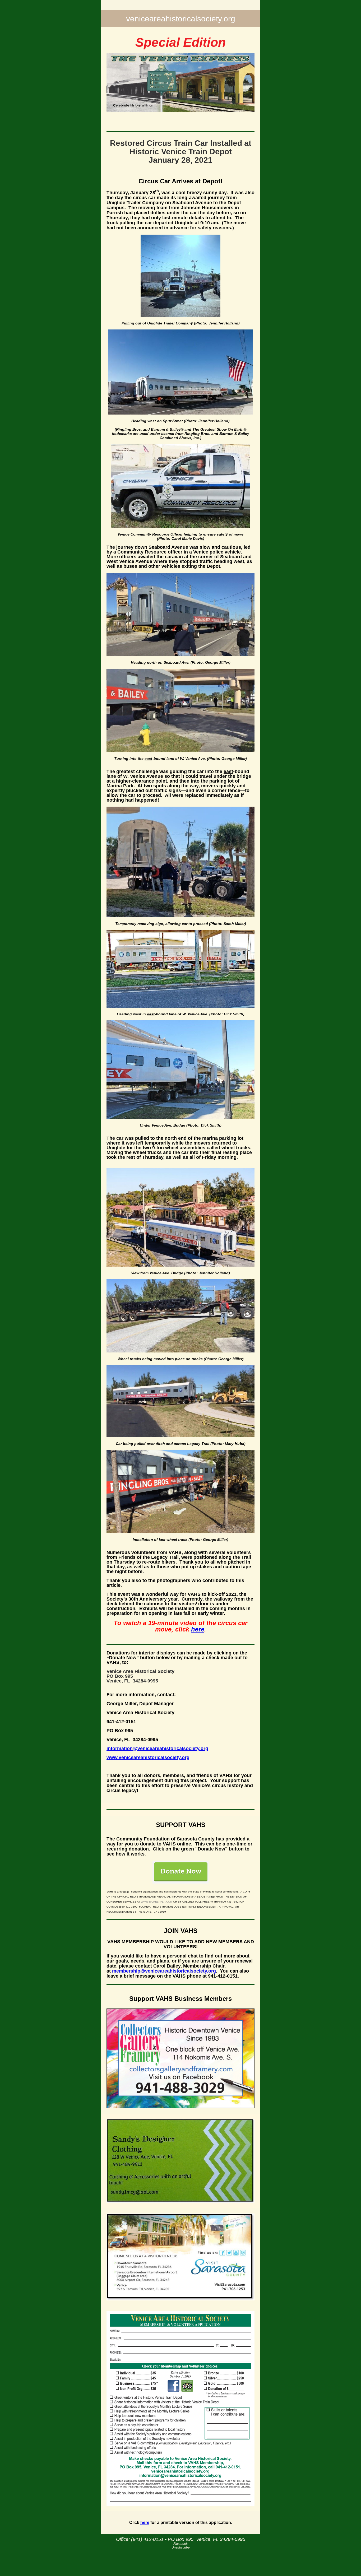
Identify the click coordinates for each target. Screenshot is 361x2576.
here (198, 1629)
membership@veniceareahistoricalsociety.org (164, 1971)
